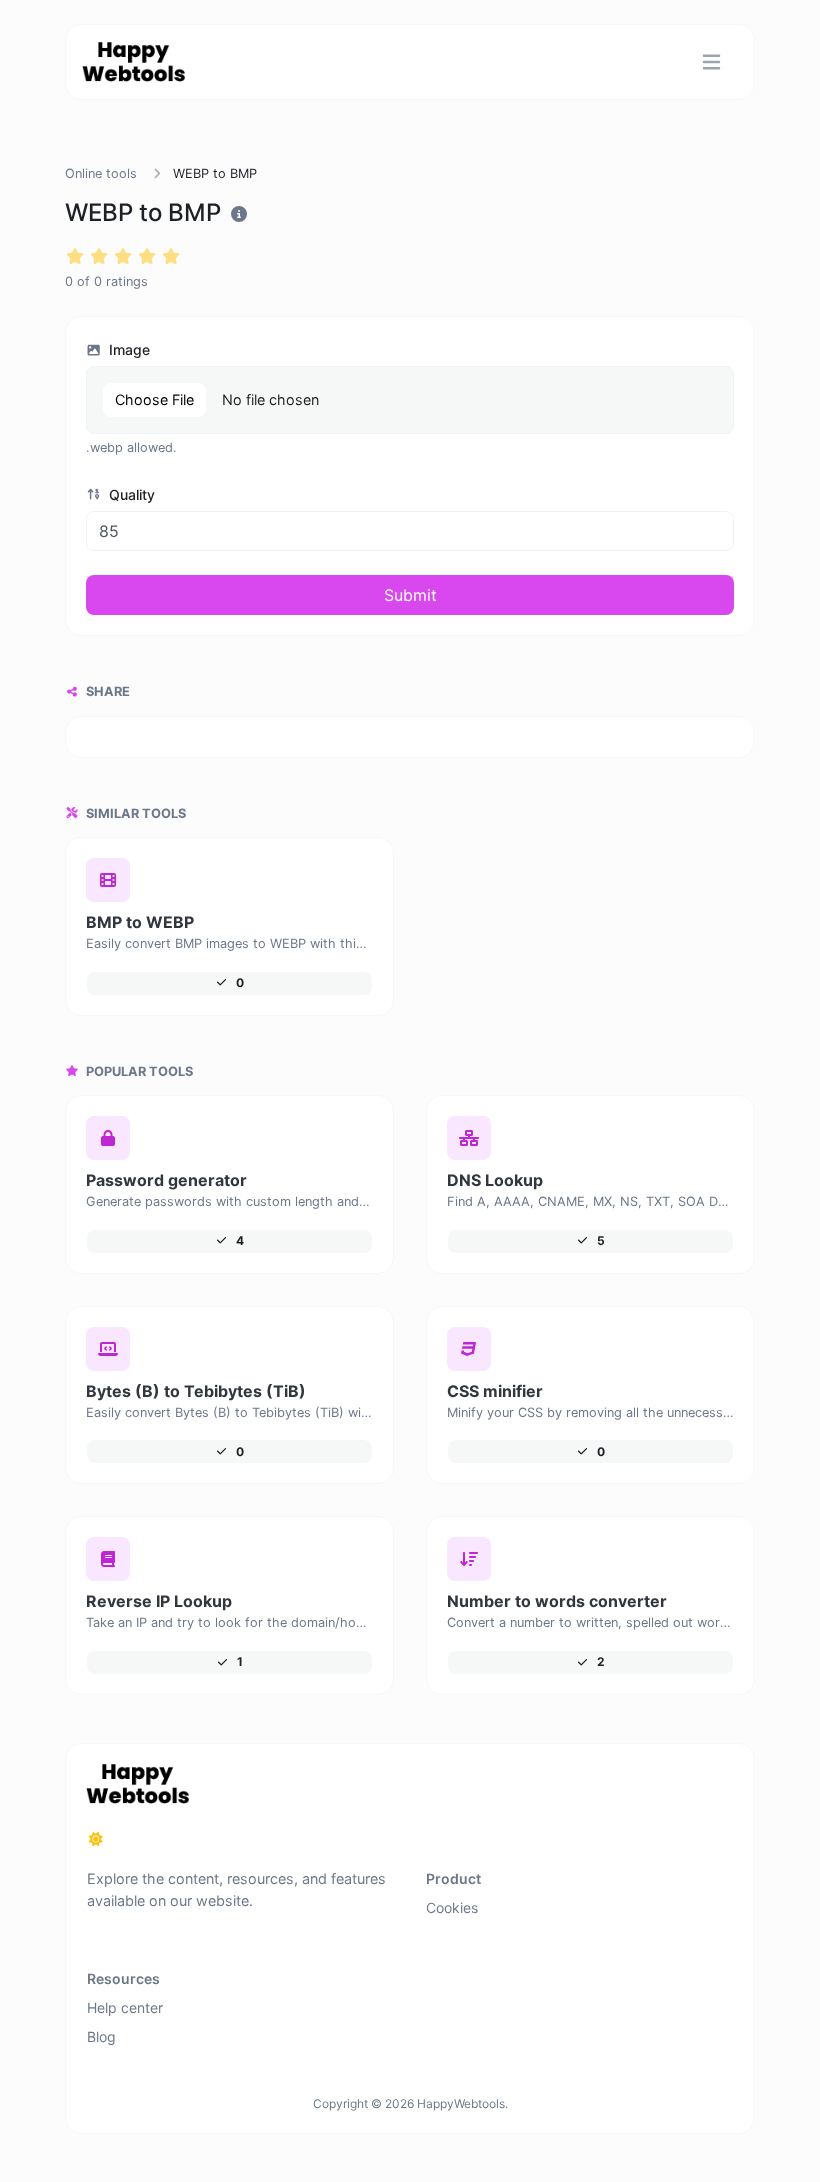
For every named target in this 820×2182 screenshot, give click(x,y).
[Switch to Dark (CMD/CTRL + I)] (96, 1839)
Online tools (101, 173)
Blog (101, 2036)
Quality (130, 494)
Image (127, 349)
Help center (125, 2007)
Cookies (452, 1907)
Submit (410, 595)
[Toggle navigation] (711, 62)
